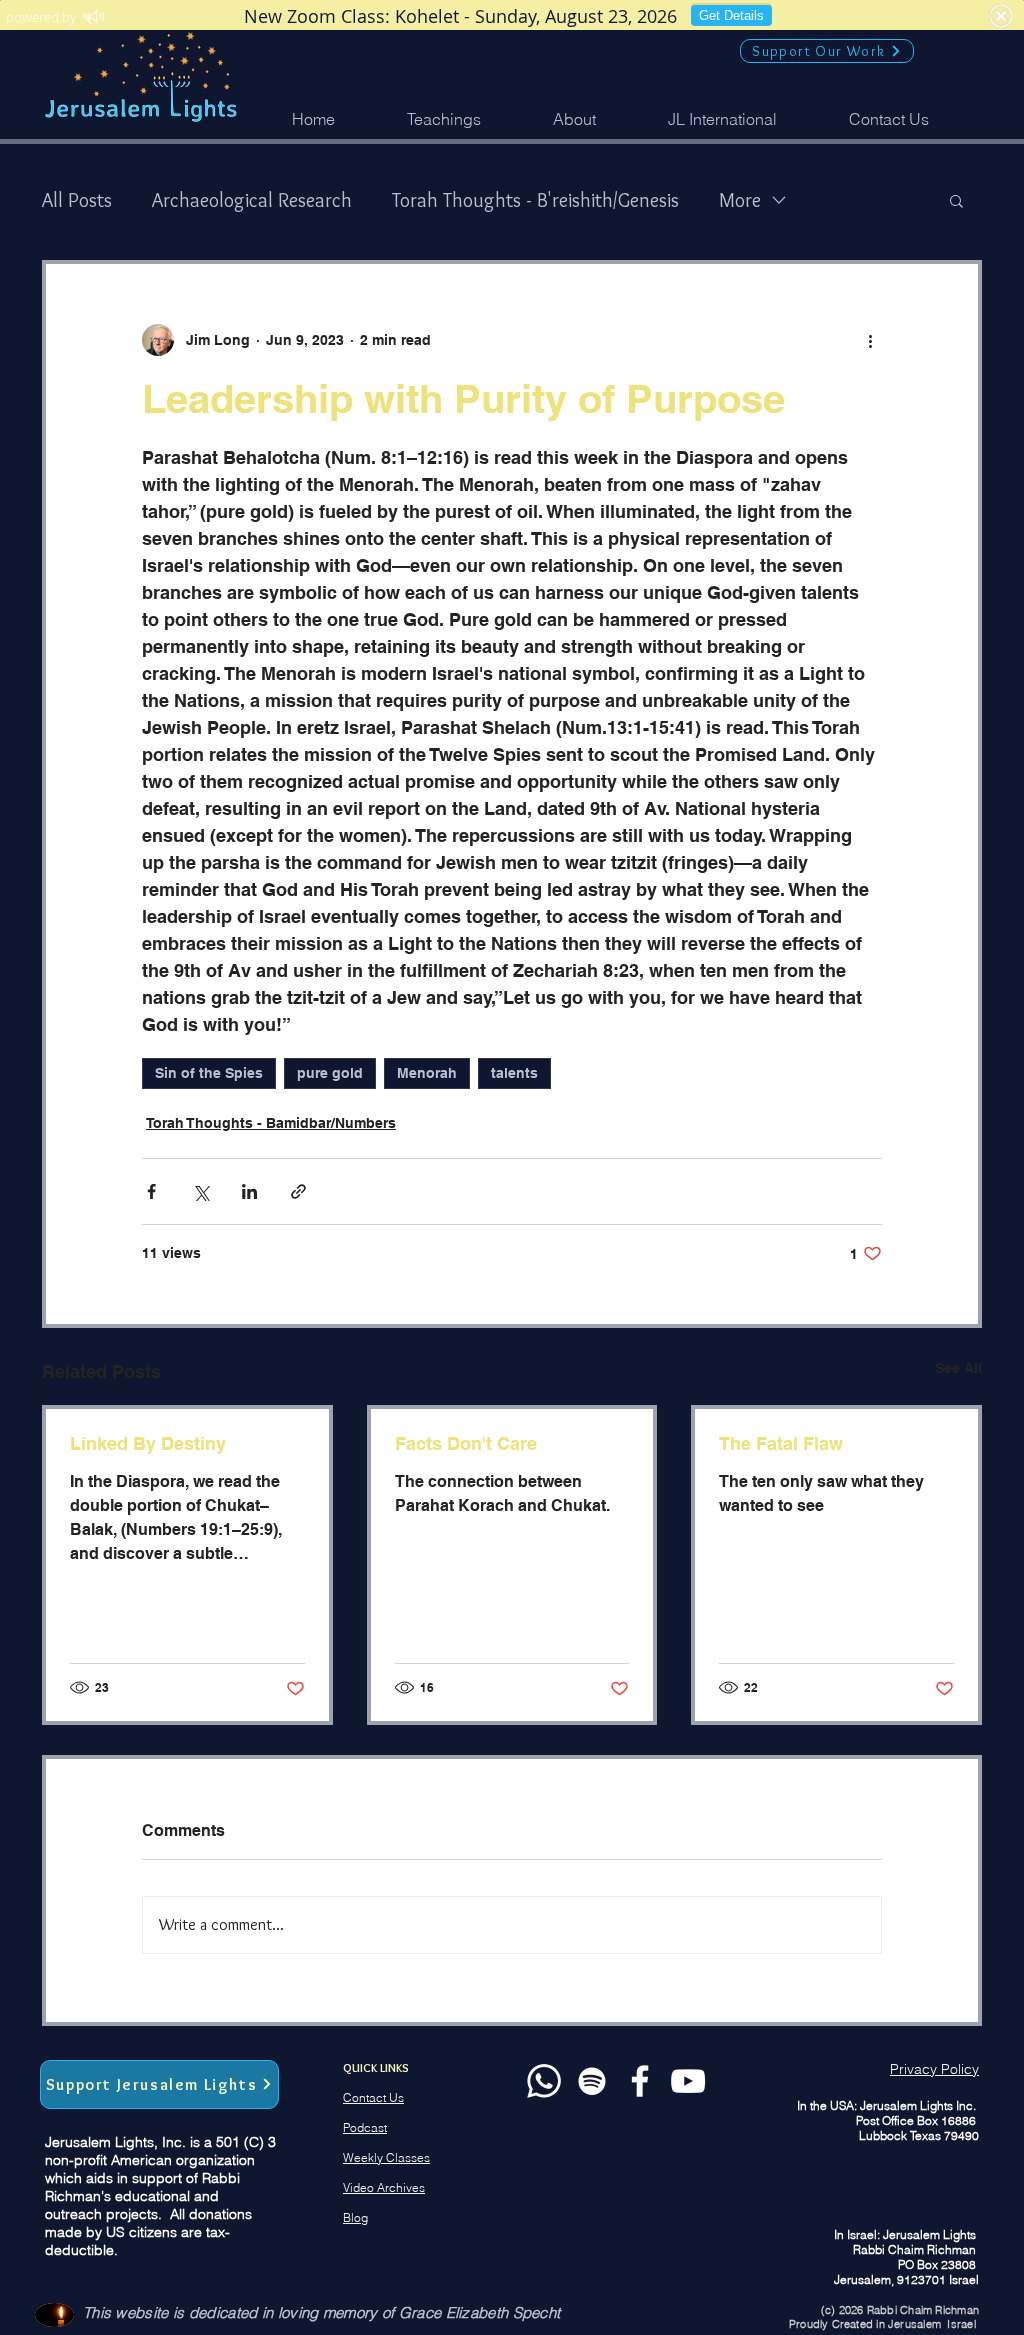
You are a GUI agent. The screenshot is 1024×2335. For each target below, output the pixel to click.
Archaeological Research (252, 200)
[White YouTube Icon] (688, 2081)
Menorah (427, 1073)
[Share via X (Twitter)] (200, 1191)
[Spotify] (592, 2081)
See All (958, 1368)
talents (514, 1073)
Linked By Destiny (148, 1443)
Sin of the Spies (209, 1073)
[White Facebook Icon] (640, 2081)
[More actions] (870, 340)
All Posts (77, 200)
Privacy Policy (934, 2069)
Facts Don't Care (466, 1443)
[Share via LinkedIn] (249, 1191)
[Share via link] (298, 1191)
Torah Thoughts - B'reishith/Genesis (535, 200)
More (740, 200)
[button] (574, 119)
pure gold (330, 1073)
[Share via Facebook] (151, 1191)
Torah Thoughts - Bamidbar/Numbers (271, 1123)
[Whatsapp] (544, 2081)
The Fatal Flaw (781, 1443)
